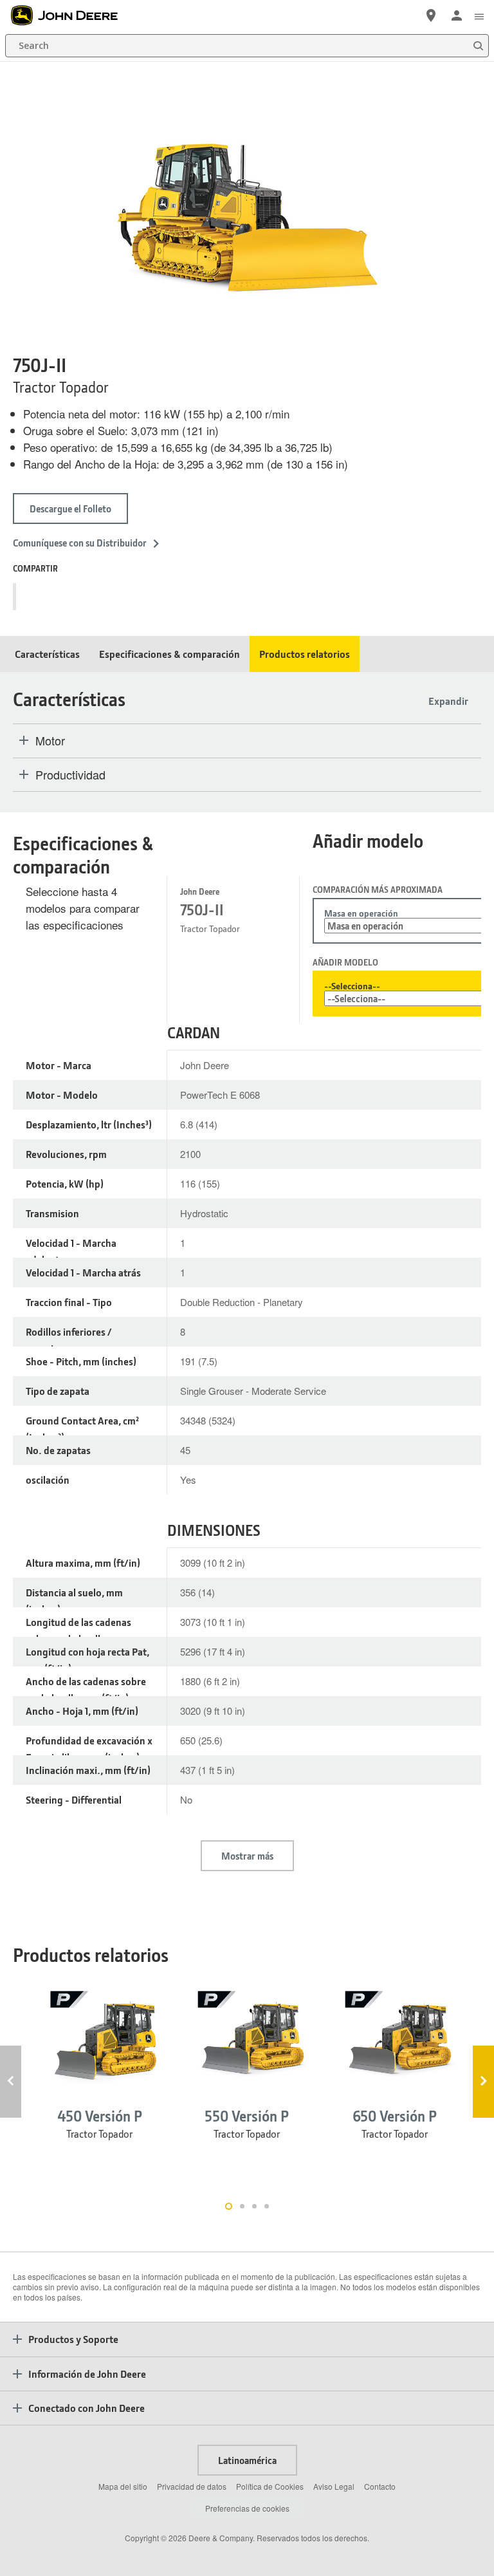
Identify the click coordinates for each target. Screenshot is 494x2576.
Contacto (380, 2486)
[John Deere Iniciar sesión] (457, 15)
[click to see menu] (479, 15)
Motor (50, 741)
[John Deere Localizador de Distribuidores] (431, 15)
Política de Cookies (270, 2486)
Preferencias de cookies (247, 2508)
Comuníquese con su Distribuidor (80, 543)
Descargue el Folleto (70, 509)
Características (47, 654)
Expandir (448, 701)
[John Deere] (71, 15)
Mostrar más (247, 1856)
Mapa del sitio (123, 2486)
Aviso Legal (334, 2486)
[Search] (478, 46)
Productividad (70, 775)
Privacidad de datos (192, 2486)
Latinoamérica (247, 2460)
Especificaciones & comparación (169, 654)
